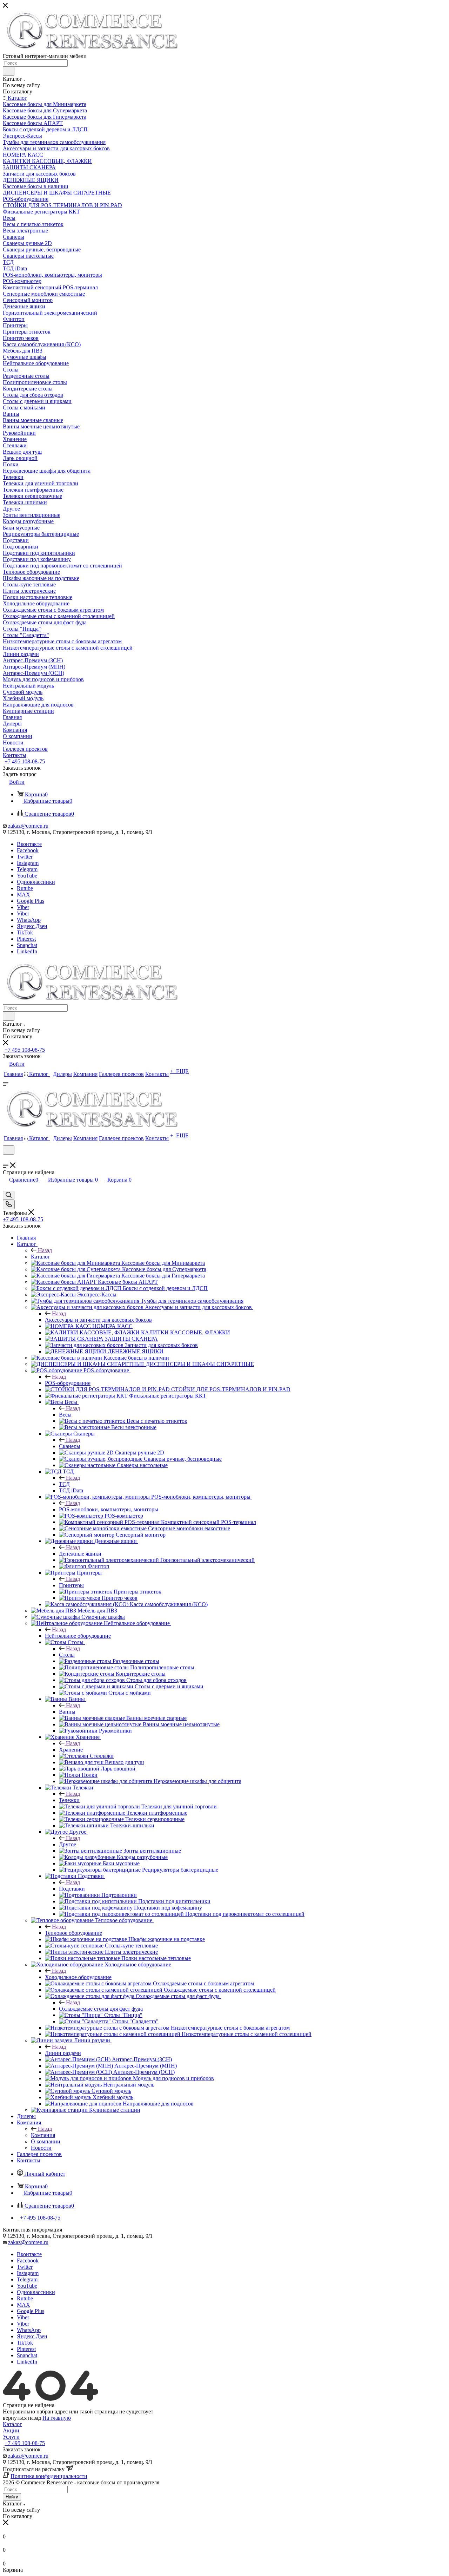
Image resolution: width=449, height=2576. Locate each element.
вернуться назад (22, 2418)
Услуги (11, 2437)
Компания (43, 2135)
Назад (45, 1250)
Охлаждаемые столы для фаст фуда (101, 2009)
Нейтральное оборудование (78, 1636)
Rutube (25, 888)
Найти (12, 2497)
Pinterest (26, 939)
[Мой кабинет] (6, 1159)
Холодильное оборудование (78, 1977)
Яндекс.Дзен (32, 926)
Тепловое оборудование (73, 1933)
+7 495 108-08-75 (25, 761)
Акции (11, 2430)
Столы (67, 1655)
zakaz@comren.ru (28, 826)
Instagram (28, 863)
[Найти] (9, 71)
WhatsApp (29, 920)
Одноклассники (36, 882)
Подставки (72, 1889)
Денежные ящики (80, 1554)
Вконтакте (29, 844)
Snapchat (27, 945)
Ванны (67, 1712)
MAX (24, 895)
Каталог (41, 1257)
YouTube (27, 876)
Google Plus (31, 901)
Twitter (25, 857)
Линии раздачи (63, 2053)
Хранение (71, 1750)
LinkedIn (27, 951)
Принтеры (71, 1585)
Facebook (28, 850)
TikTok (25, 932)
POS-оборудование (68, 1383)
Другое (68, 1844)
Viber (23, 907)
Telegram (27, 869)
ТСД (64, 1484)
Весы (65, 1415)
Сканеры (70, 1446)
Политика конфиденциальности (49, 2476)
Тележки (69, 1800)
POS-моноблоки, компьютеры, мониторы (109, 1509)
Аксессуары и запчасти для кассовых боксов (98, 1320)
